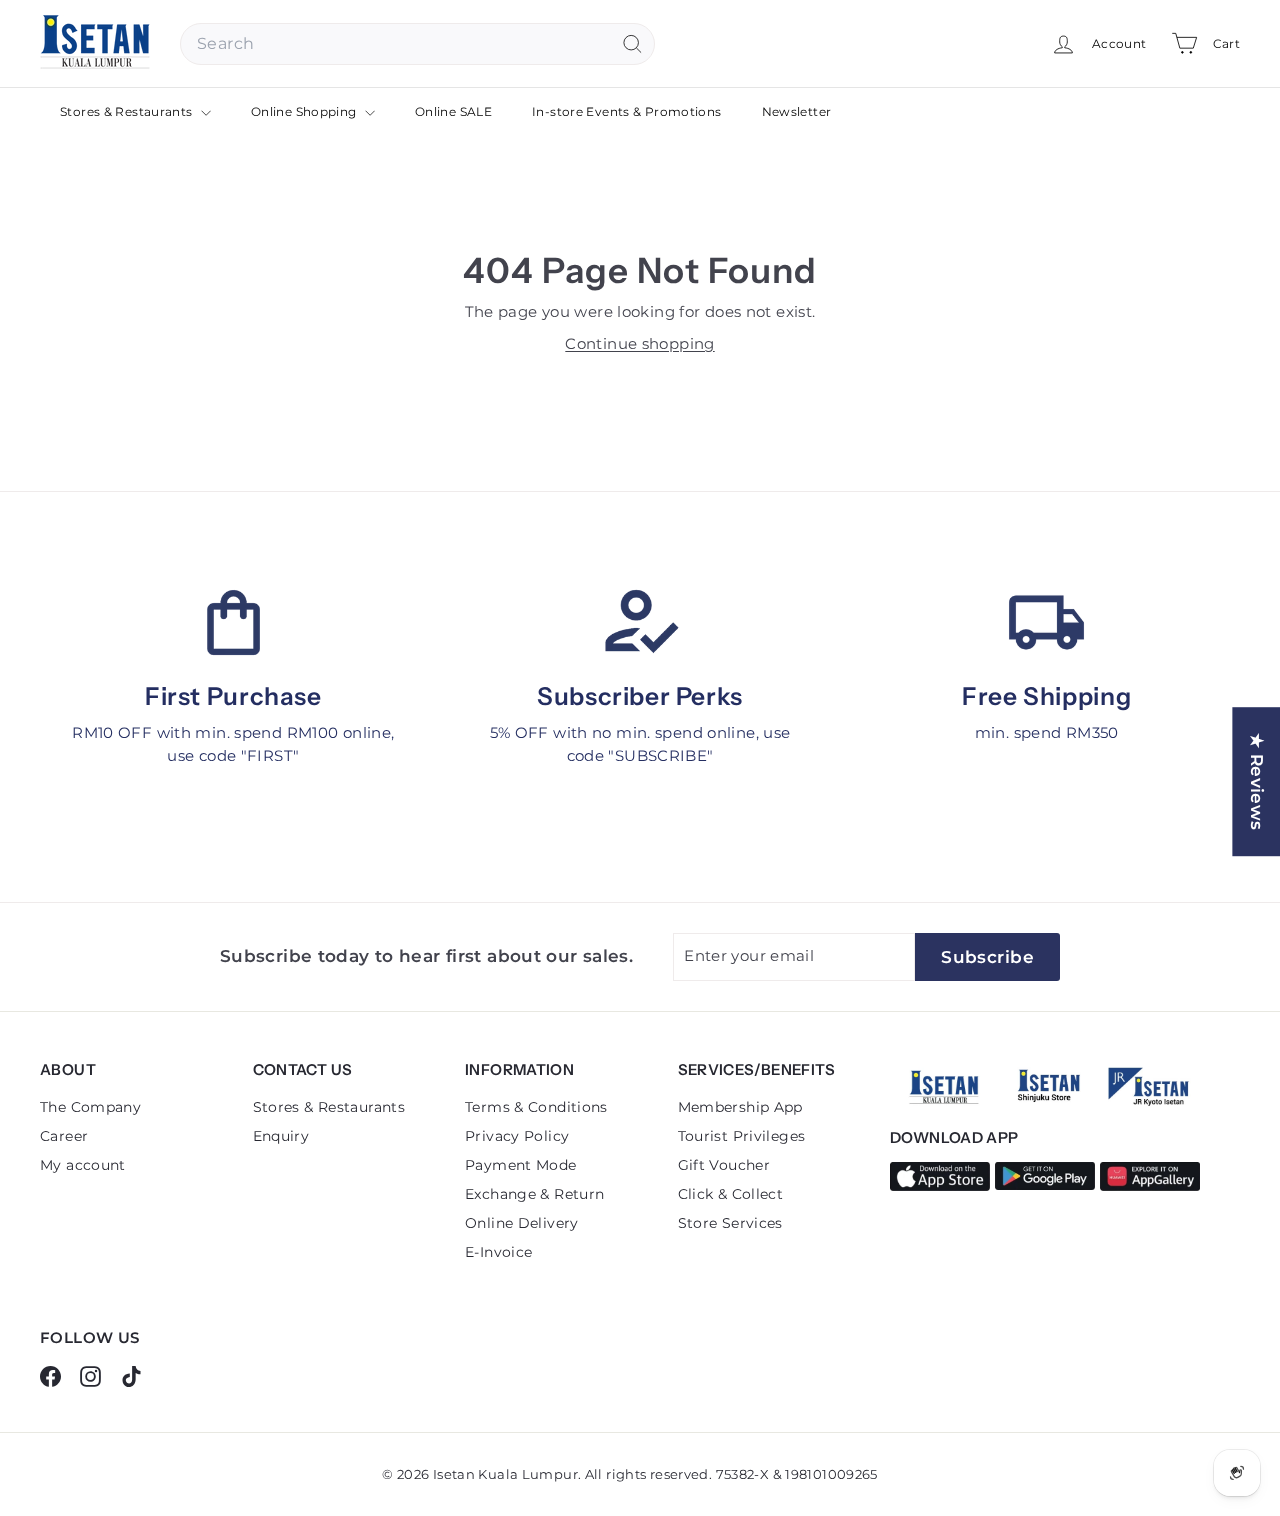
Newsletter (797, 111)
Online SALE (453, 111)
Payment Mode (521, 1165)
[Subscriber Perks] (640, 623)
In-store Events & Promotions (627, 111)
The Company (90, 1107)
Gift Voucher (724, 1165)
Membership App (740, 1107)
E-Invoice (498, 1252)
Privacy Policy (517, 1136)
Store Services (730, 1223)
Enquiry (281, 1136)
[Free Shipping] (1046, 623)
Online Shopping (305, 111)
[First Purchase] (233, 623)
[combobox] (417, 44)
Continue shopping (639, 343)
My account (83, 1165)
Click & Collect (731, 1194)
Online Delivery (522, 1223)
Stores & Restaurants (128, 111)
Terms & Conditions (536, 1107)
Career (64, 1136)
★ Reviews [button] (1257, 781)
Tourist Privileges (742, 1136)
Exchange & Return (534, 1194)
